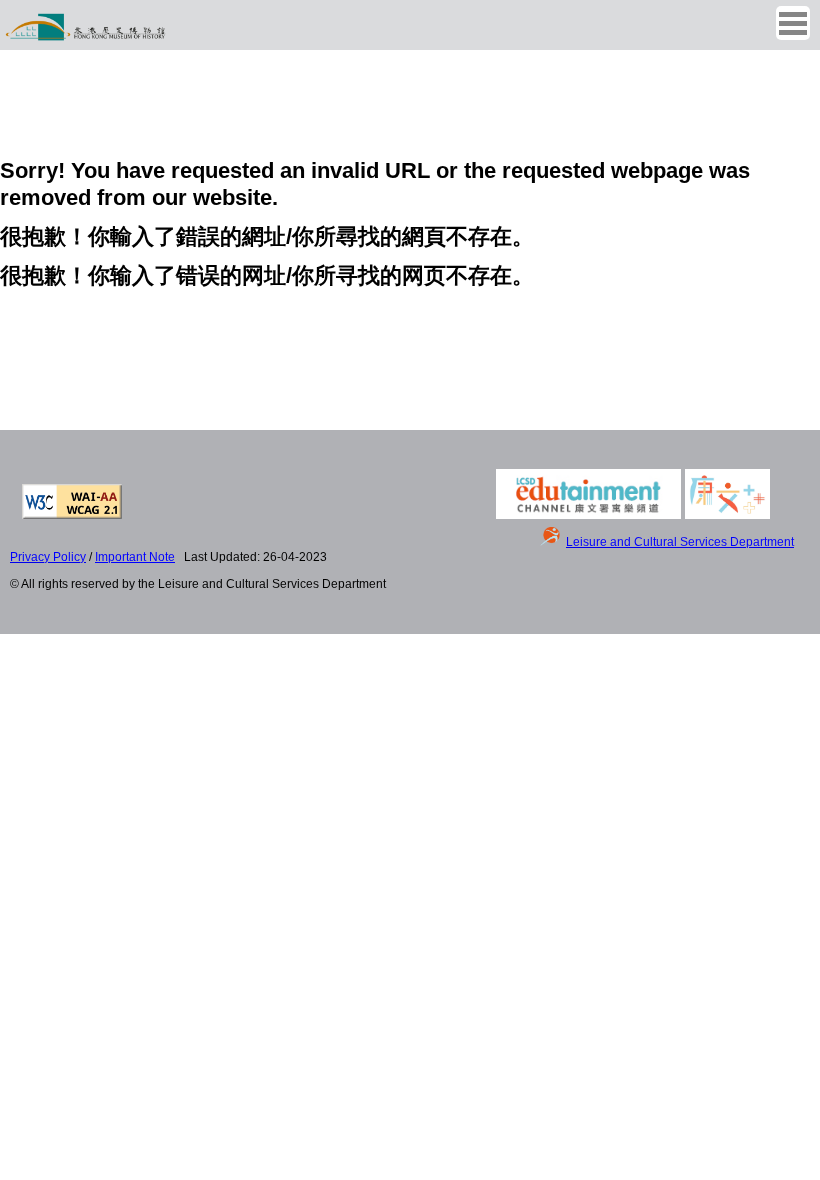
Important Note (135, 557)
